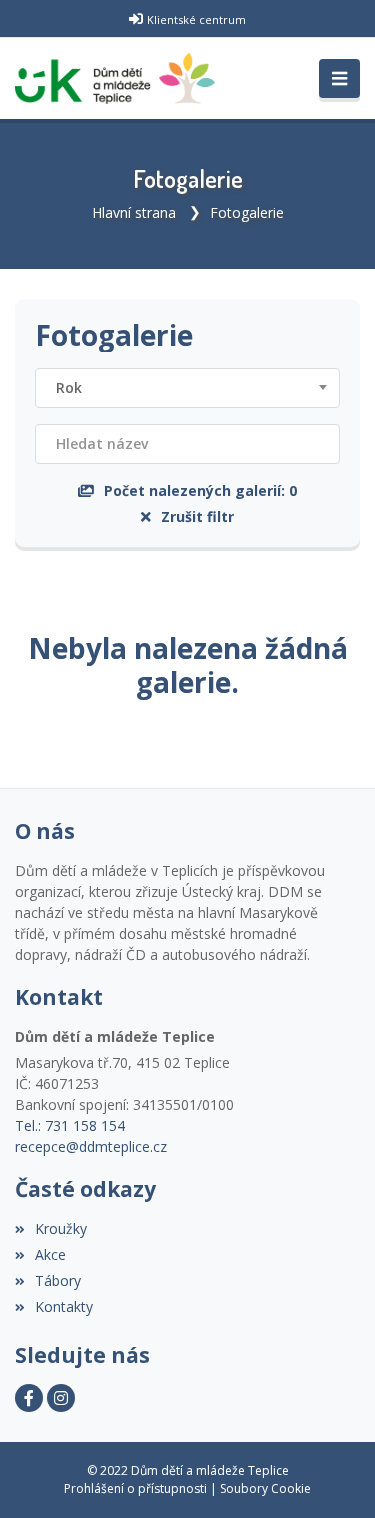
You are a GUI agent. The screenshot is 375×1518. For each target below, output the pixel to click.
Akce (50, 1254)
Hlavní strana (134, 212)
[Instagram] (61, 1398)
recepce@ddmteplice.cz (91, 1146)
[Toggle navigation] (339, 79)
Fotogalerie (247, 212)
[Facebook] (29, 1398)
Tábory (58, 1280)
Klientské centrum (196, 19)
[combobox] (187, 388)
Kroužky (61, 1228)
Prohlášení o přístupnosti (135, 1488)
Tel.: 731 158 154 (70, 1125)
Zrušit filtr (197, 516)
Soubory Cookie (265, 1488)
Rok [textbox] (69, 387)
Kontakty (64, 1306)
